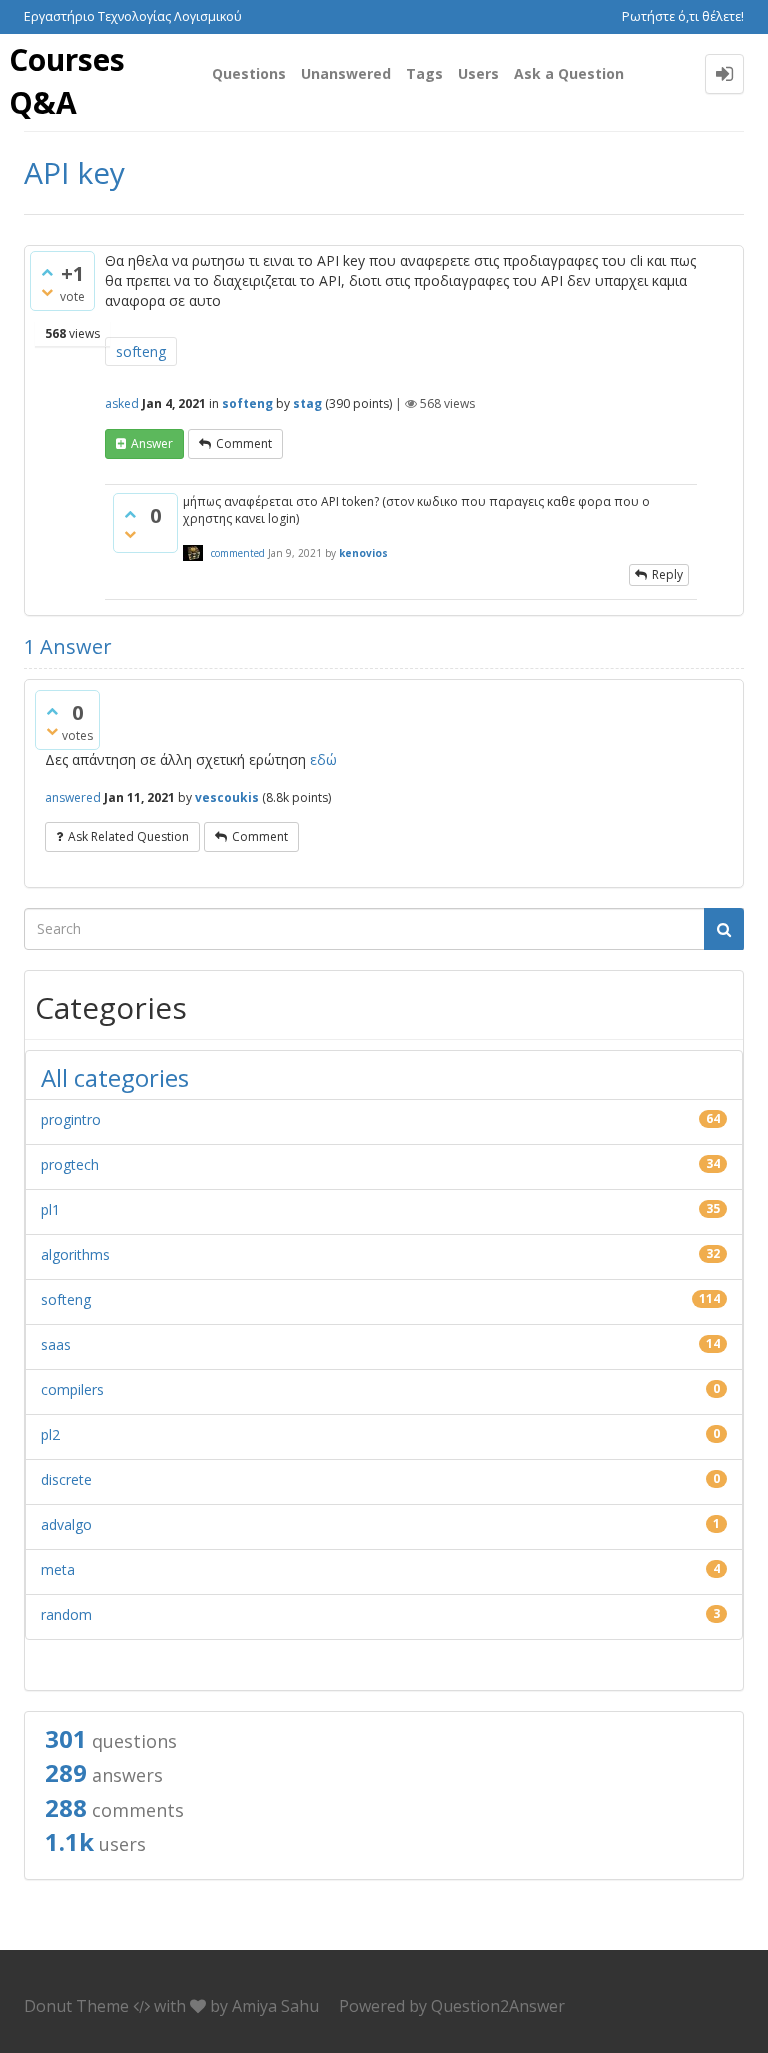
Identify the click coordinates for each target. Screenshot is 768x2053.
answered (73, 797)
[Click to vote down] (47, 292)
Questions (249, 73)
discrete (66, 1479)
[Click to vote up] (47, 272)
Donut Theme (76, 2006)
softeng (141, 351)
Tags (424, 73)
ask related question (128, 836)
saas (56, 1344)
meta (58, 1569)
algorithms (75, 1254)
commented (238, 553)
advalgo (66, 1524)
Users (478, 73)
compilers (72, 1389)
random (66, 1614)
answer (152, 443)
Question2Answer (498, 2006)
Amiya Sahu (275, 2006)
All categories (115, 1077)
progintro (71, 1119)
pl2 (50, 1434)
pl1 (50, 1209)
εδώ (323, 759)
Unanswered (346, 73)
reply (667, 574)
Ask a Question (569, 73)
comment (244, 443)
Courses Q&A (67, 81)
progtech (70, 1164)
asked (122, 403)
